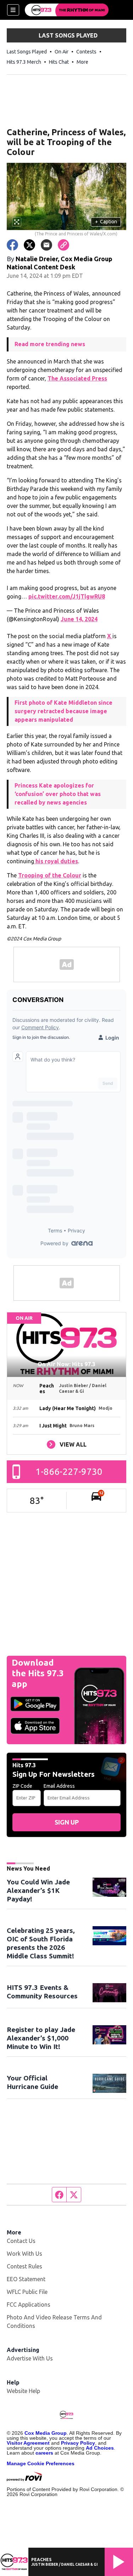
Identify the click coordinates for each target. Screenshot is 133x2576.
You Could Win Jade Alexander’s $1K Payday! (38, 1890)
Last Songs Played (27, 52)
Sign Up (67, 1822)
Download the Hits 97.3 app (38, 1673)
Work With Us (24, 2254)
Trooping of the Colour (50, 875)
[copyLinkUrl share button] (63, 245)
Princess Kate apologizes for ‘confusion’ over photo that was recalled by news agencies (58, 794)
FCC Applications (29, 2305)
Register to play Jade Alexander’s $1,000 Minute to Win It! (41, 2038)
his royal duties (56, 861)
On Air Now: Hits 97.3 (66, 1364)
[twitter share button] (29, 245)
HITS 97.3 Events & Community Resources (42, 1992)
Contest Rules (24, 2266)
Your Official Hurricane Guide (32, 2082)
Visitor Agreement (28, 2443)
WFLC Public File (27, 2292)
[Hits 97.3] (67, 10)
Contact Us (21, 2241)
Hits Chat (59, 62)
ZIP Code (22, 1786)
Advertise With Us (30, 2358)
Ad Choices (100, 2448)
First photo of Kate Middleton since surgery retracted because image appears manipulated (63, 711)
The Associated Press (77, 378)
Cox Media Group (46, 2433)
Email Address (59, 1786)
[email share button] (46, 245)
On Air (62, 52)
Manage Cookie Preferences (41, 2463)
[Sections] (13, 10)
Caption (106, 222)
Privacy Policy (78, 2443)
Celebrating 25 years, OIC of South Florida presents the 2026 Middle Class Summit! (41, 1943)
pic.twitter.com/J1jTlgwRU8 (67, 596)
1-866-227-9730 (69, 1472)
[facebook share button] (12, 245)
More (82, 62)
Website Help (23, 2391)
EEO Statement (26, 2279)
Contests (86, 52)
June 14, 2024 (79, 619)
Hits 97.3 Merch (24, 62)
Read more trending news (50, 344)
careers (44, 2453)
